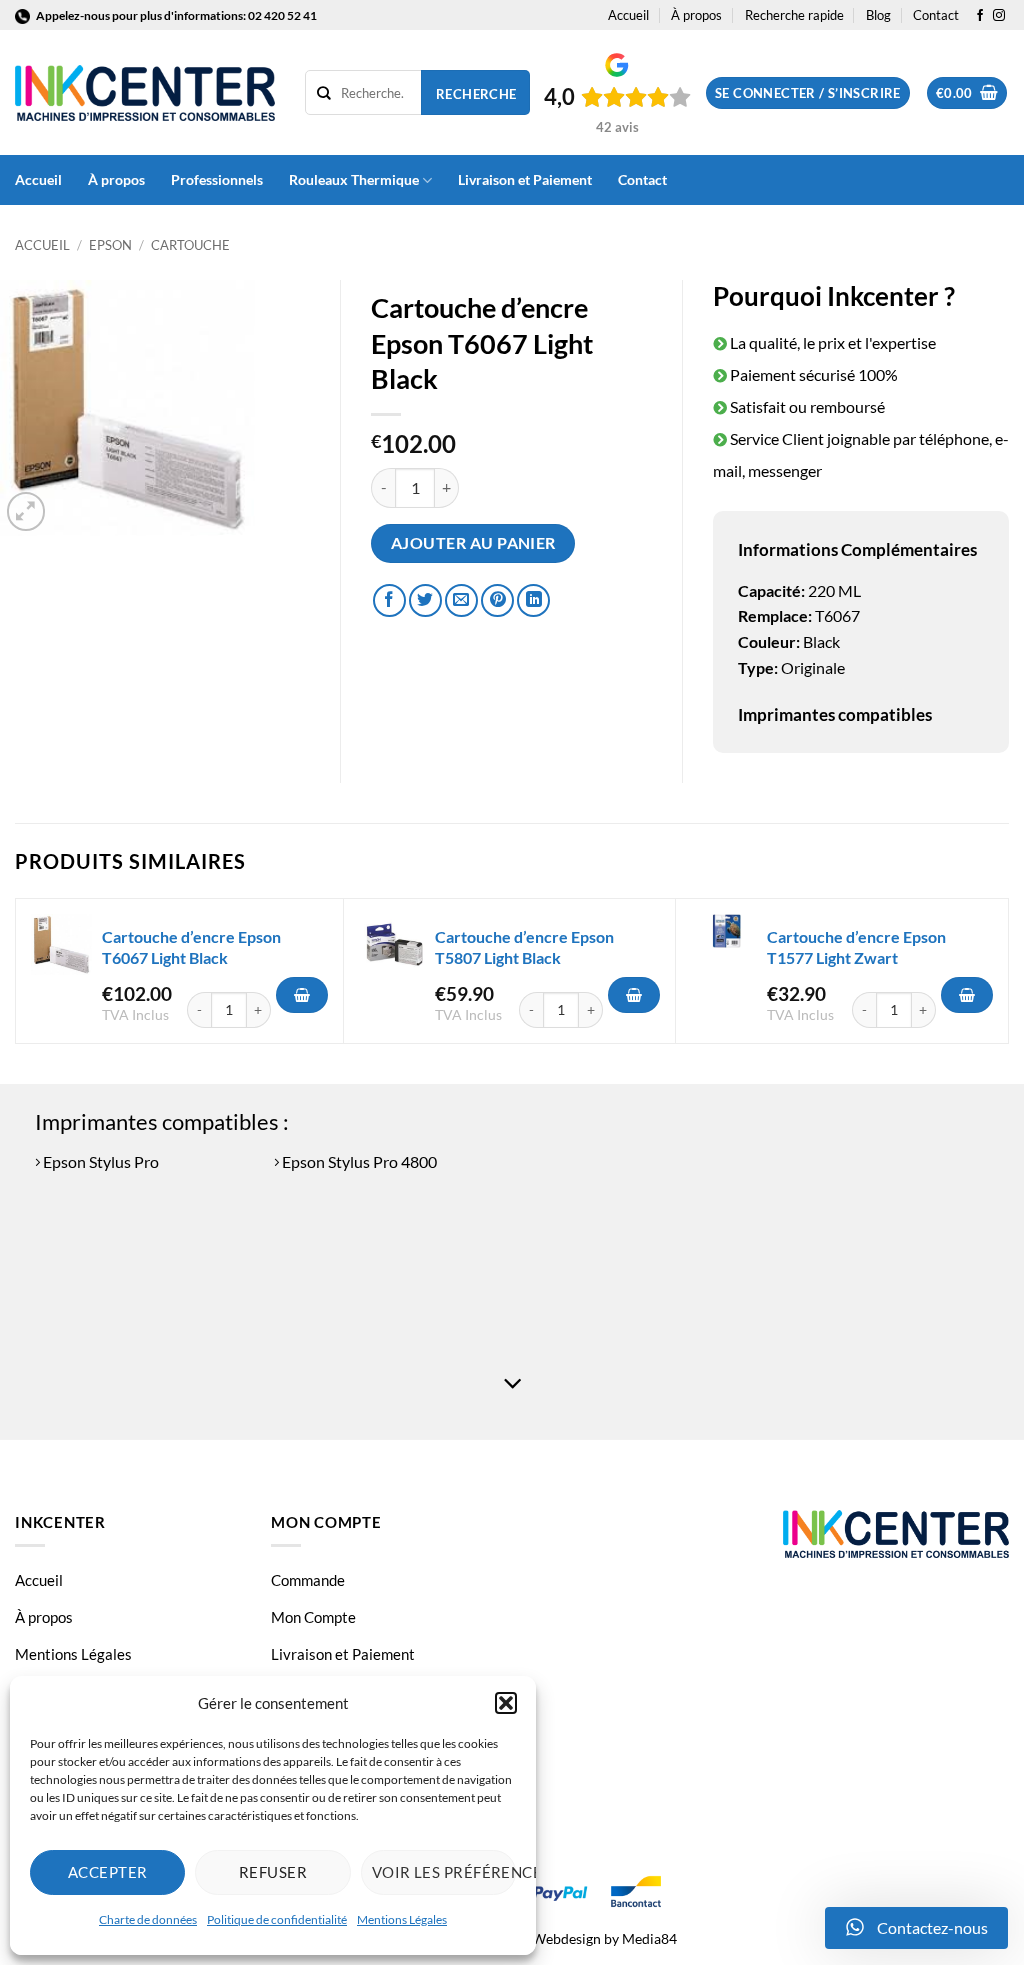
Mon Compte (313, 1617)
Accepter (108, 1872)
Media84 (649, 1938)
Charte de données (148, 1919)
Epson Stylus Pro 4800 (358, 1161)
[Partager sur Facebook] (389, 600)
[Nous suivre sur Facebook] (980, 16)
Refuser (273, 1872)
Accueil (628, 15)
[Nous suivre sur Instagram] (999, 16)
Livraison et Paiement (525, 179)
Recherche (476, 94)
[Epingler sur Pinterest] (497, 600)
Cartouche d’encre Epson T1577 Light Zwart (856, 947)
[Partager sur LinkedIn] (533, 600)
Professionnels (217, 179)
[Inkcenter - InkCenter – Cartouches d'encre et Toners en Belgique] (145, 93)
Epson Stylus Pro (99, 1161)
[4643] (302, 995)
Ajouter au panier (473, 543)
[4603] (634, 995)
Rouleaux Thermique (354, 179)
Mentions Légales (402, 1919)
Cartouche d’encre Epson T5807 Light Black (524, 947)
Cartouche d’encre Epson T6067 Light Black (191, 947)
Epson (110, 245)
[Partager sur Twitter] (425, 600)
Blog (878, 15)
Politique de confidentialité (277, 1919)
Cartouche (190, 245)
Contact (936, 15)
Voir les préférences (444, 1872)
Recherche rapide (794, 15)
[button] (506, 1703)
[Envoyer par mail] (461, 600)
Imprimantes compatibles (835, 714)
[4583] (967, 995)
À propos (696, 15)
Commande (308, 1580)
